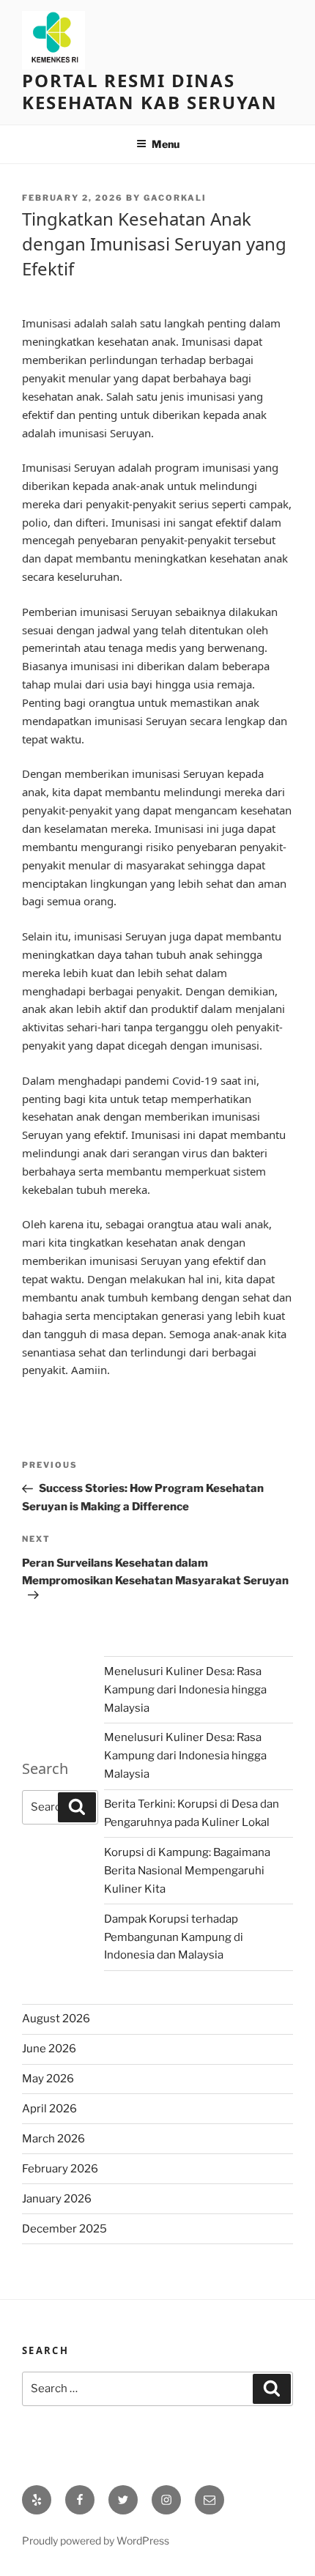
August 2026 (56, 2019)
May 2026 (48, 2079)
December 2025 (64, 2229)
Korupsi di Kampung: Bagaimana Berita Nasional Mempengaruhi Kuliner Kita (187, 1871)
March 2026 (53, 2139)
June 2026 (49, 2049)
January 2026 (57, 2199)
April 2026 (49, 2109)
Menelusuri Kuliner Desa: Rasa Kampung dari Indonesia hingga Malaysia (185, 1690)
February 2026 (60, 2169)
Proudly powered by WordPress (96, 2540)
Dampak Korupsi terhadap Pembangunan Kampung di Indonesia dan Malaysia (174, 1937)
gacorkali (175, 198)
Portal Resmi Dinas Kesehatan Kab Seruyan (150, 91)
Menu (166, 144)
